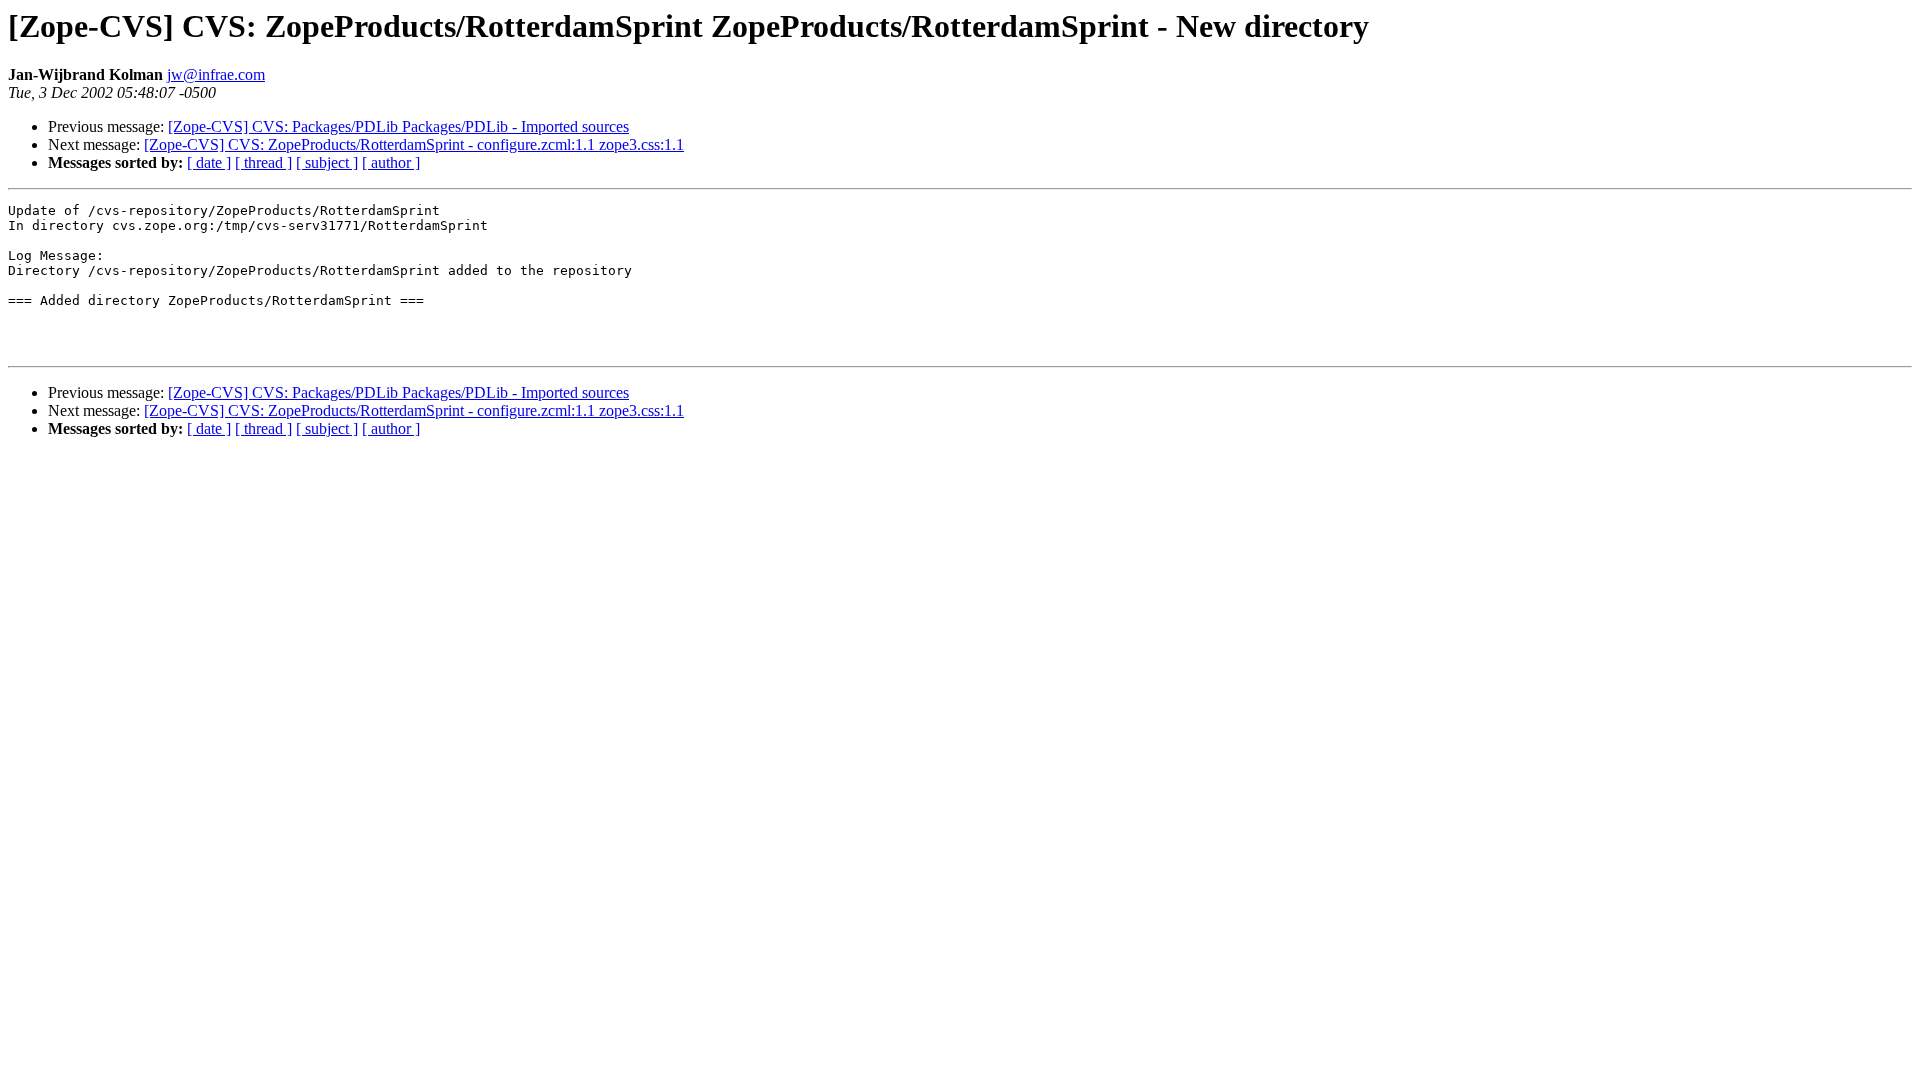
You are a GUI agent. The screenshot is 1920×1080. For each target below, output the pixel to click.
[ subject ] (327, 162)
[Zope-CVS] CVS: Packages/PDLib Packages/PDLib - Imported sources (398, 126)
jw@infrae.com (216, 74)
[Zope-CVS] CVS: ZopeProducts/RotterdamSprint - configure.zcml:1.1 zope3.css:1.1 (414, 144)
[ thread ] (263, 162)
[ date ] (209, 162)
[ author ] (391, 162)
